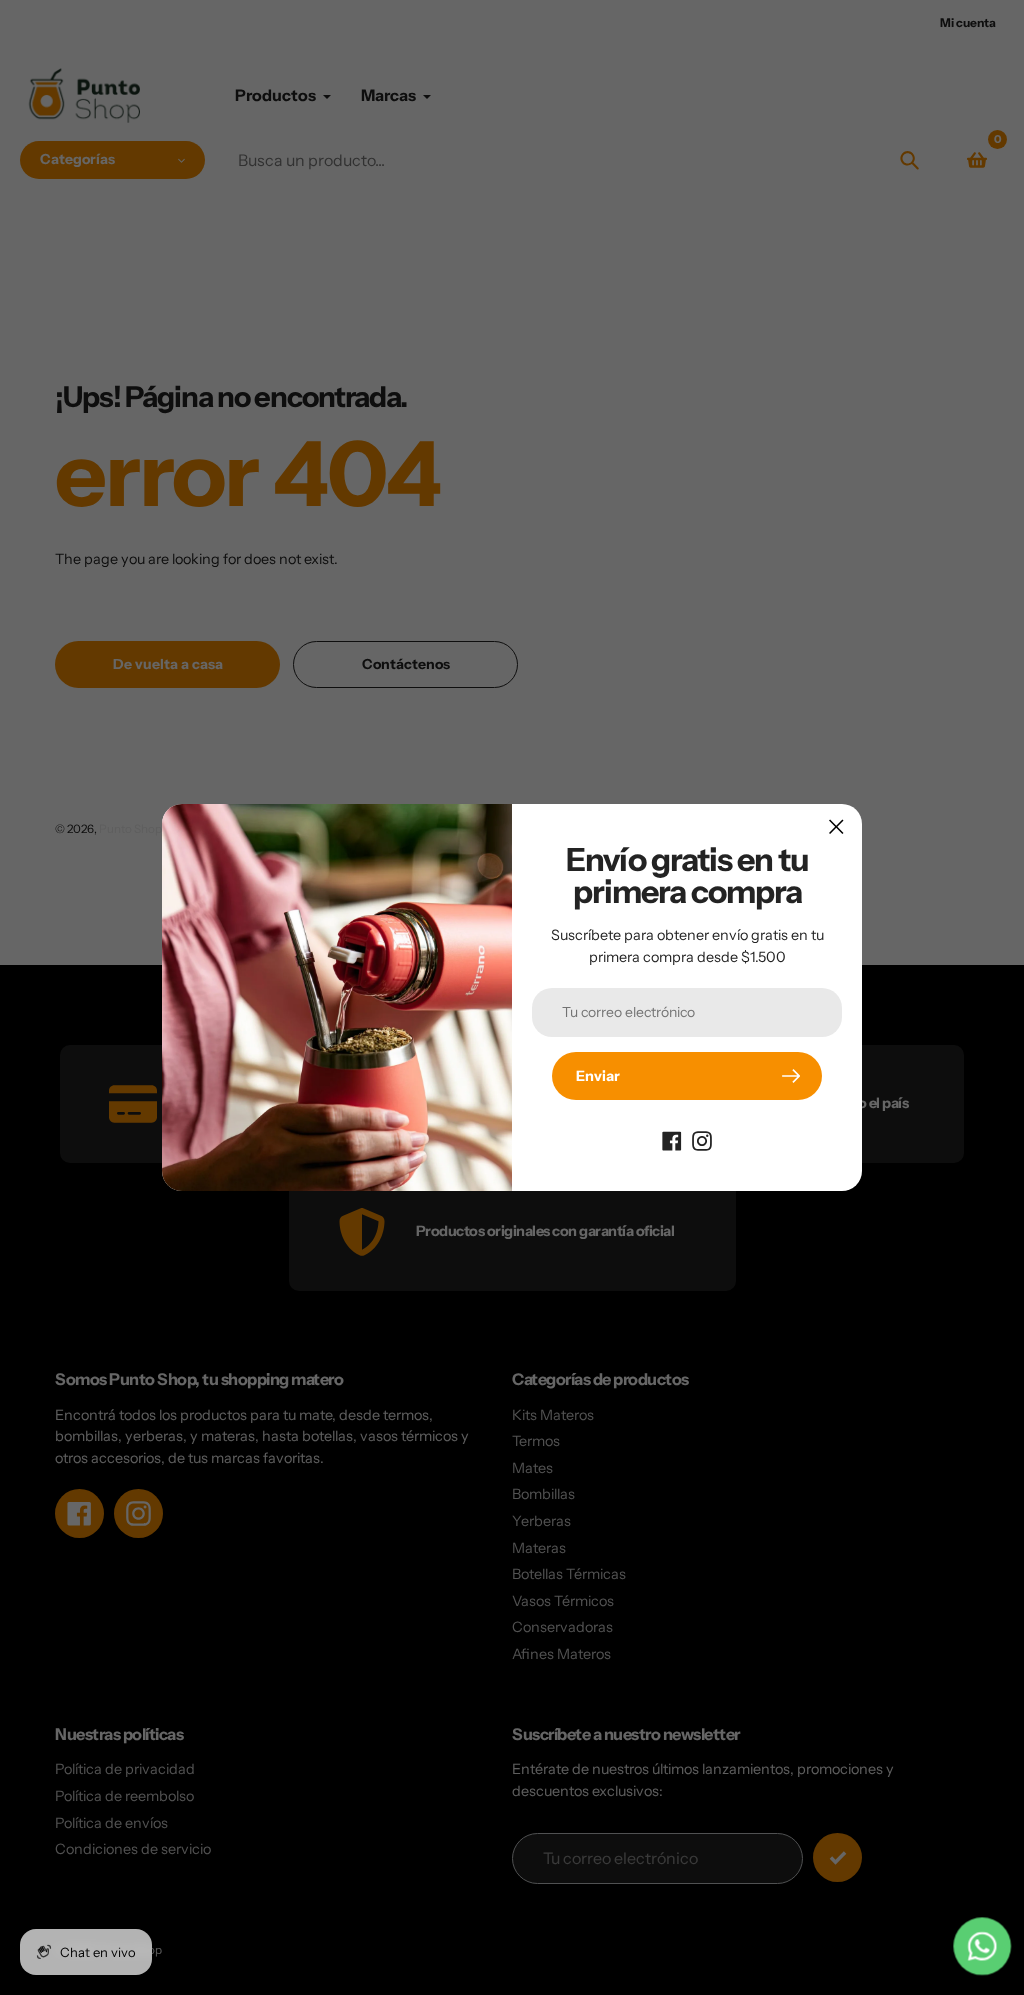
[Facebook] (672, 1140)
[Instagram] (702, 1140)
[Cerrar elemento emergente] (836, 826)
